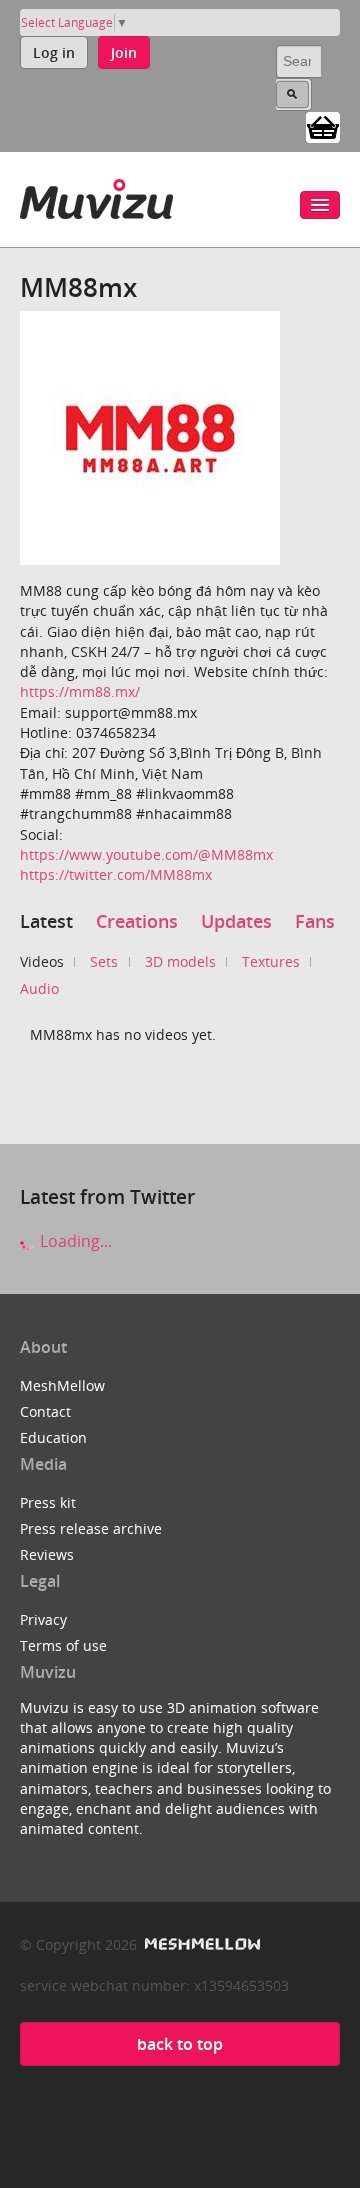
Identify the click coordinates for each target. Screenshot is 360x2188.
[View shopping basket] (323, 126)
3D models (180, 961)
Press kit (48, 1502)
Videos (42, 961)
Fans (315, 921)
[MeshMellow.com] (200, 1944)
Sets (104, 961)
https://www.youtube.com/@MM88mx (146, 854)
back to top (180, 2044)
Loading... (74, 1241)
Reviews (47, 1554)
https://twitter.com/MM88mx (116, 874)
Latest (46, 921)
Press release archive (91, 1528)
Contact (45, 1411)
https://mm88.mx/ (80, 691)
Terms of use (63, 1645)
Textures (271, 961)
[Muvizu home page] (96, 195)
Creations (137, 921)
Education (53, 1437)
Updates (236, 921)
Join (124, 52)
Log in (54, 52)
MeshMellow (62, 1385)
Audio (39, 988)
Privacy (43, 1619)
